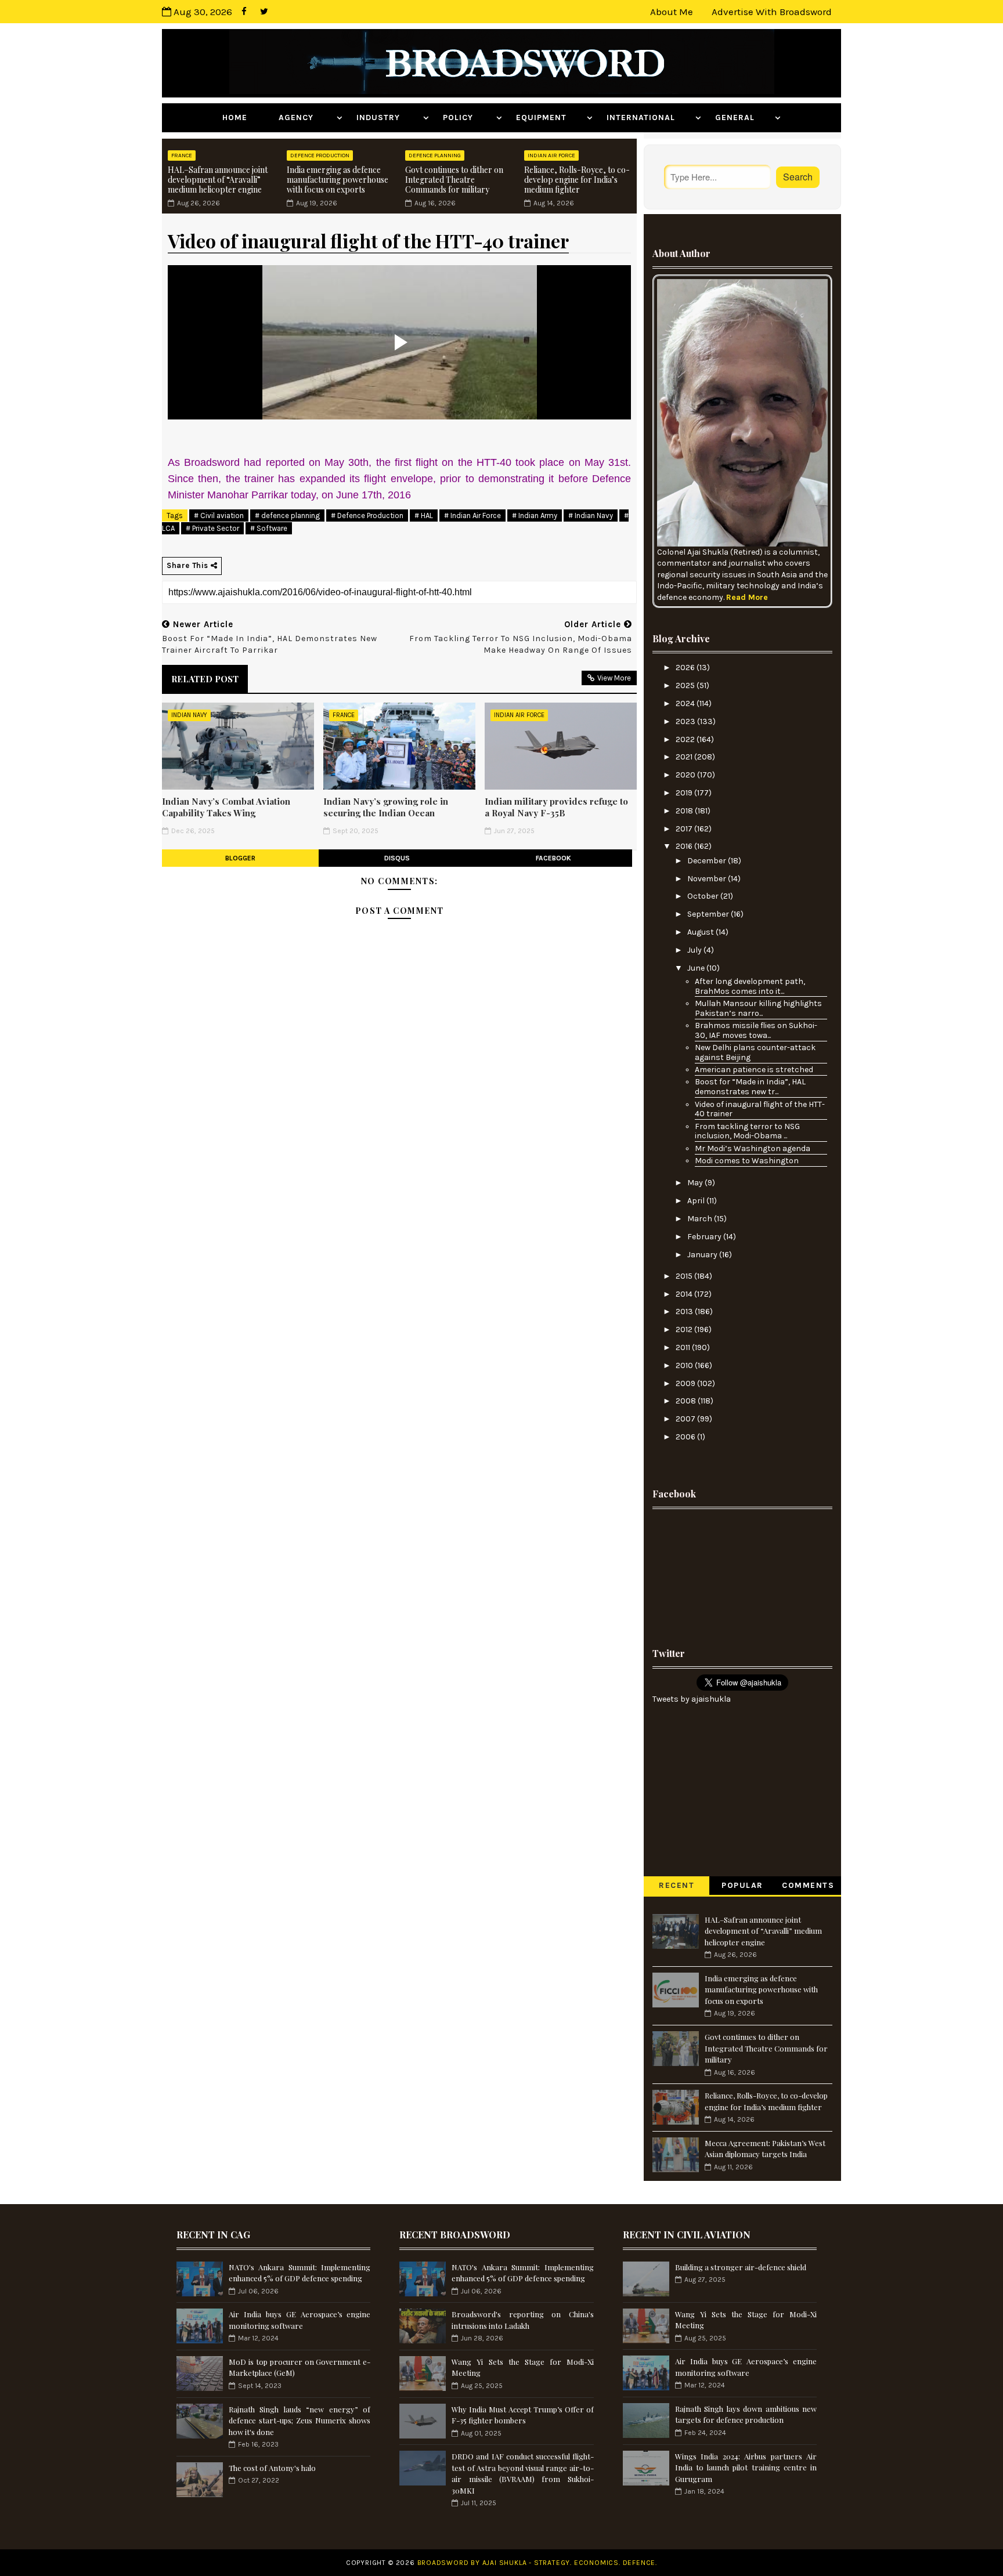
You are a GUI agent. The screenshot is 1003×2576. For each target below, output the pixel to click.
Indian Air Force (551, 155)
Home (243, 117)
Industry (388, 117)
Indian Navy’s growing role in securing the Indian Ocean (386, 807)
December (708, 861)
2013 (685, 1311)
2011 (684, 1347)
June (697, 968)
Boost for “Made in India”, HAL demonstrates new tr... (750, 1087)
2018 (685, 811)
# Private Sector (212, 528)
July (695, 950)
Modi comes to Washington (747, 1161)
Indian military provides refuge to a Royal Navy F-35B (556, 807)
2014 (685, 1294)
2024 (686, 703)
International (650, 117)
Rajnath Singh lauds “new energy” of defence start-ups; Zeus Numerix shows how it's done (300, 2421)
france (182, 155)
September (709, 914)
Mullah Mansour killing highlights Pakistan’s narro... (758, 1008)
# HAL (424, 515)
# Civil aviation (219, 515)
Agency (306, 117)
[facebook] (244, 12)
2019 (685, 793)
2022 (686, 739)
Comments (808, 1885)
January (703, 1255)
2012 (685, 1329)
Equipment (550, 117)
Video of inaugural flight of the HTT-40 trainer (760, 1109)
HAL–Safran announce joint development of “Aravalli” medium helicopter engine (218, 180)
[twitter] (264, 12)
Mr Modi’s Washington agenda (753, 1148)
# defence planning (287, 515)
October (704, 896)
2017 (685, 829)
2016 (685, 846)
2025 (686, 685)
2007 (686, 1419)
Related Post (205, 679)
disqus (397, 858)
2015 (685, 1276)
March (701, 1219)
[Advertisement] (742, 1574)
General (744, 117)
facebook (553, 858)
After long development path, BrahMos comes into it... (750, 986)
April (697, 1201)
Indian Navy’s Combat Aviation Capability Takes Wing (226, 807)
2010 (685, 1365)
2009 (686, 1383)
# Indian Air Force (472, 515)
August (701, 932)
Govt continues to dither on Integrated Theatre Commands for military (454, 180)
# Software (269, 528)
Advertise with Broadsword (772, 12)
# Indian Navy (591, 515)
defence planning (435, 155)
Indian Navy (189, 715)
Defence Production (320, 155)
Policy (468, 117)
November (708, 879)
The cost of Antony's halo (272, 2468)
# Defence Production (367, 515)
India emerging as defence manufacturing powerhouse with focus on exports (338, 180)
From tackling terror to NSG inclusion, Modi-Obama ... (747, 1131)
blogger (240, 858)
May (696, 1183)
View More (614, 678)
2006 (686, 1437)
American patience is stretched (754, 1070)
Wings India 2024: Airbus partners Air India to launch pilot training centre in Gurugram (746, 2468)
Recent (677, 1885)
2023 (686, 721)
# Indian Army (535, 515)
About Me (672, 12)
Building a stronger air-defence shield (741, 2267)
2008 (687, 1401)
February (705, 1237)
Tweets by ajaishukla (692, 1699)
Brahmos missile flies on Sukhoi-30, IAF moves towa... (756, 1030)
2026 (686, 667)
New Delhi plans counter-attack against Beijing (755, 1052)
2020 (686, 775)
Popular (742, 1885)
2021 (685, 757)
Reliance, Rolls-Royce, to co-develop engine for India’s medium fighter (577, 180)
